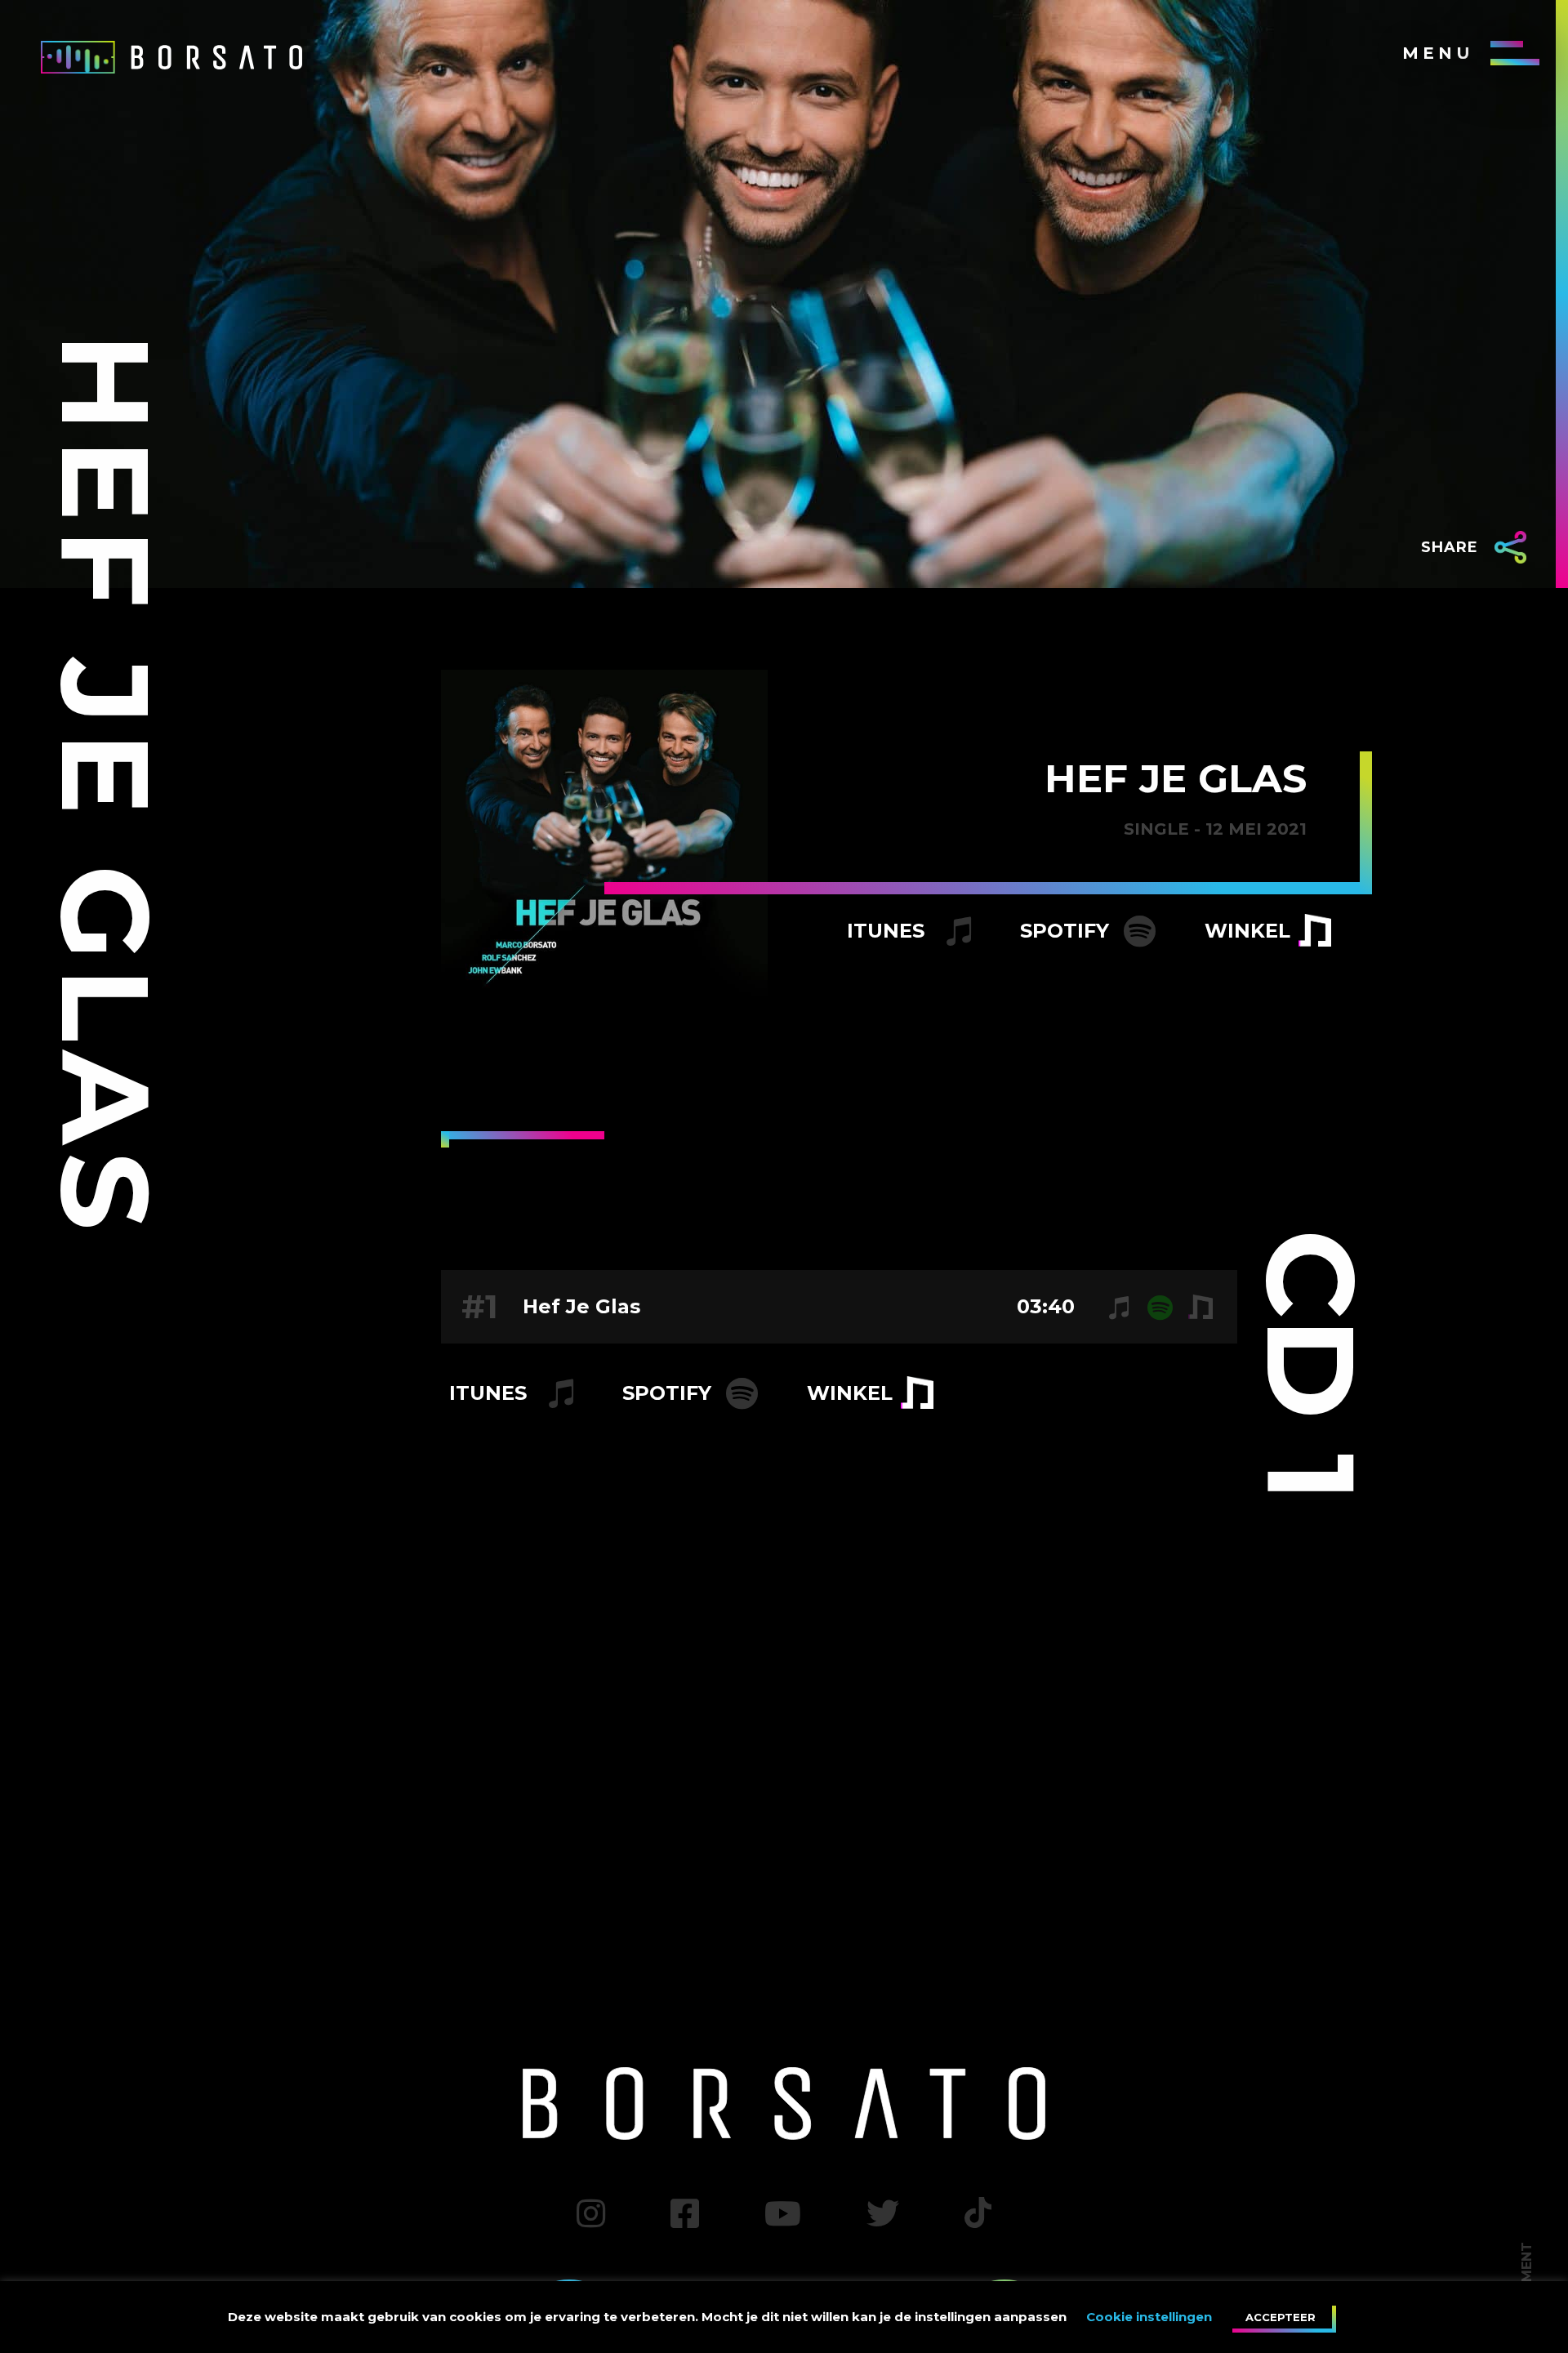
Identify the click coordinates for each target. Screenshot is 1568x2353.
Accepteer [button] (1281, 2317)
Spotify (1067, 931)
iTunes (889, 931)
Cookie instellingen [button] (1149, 2317)
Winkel (1247, 931)
